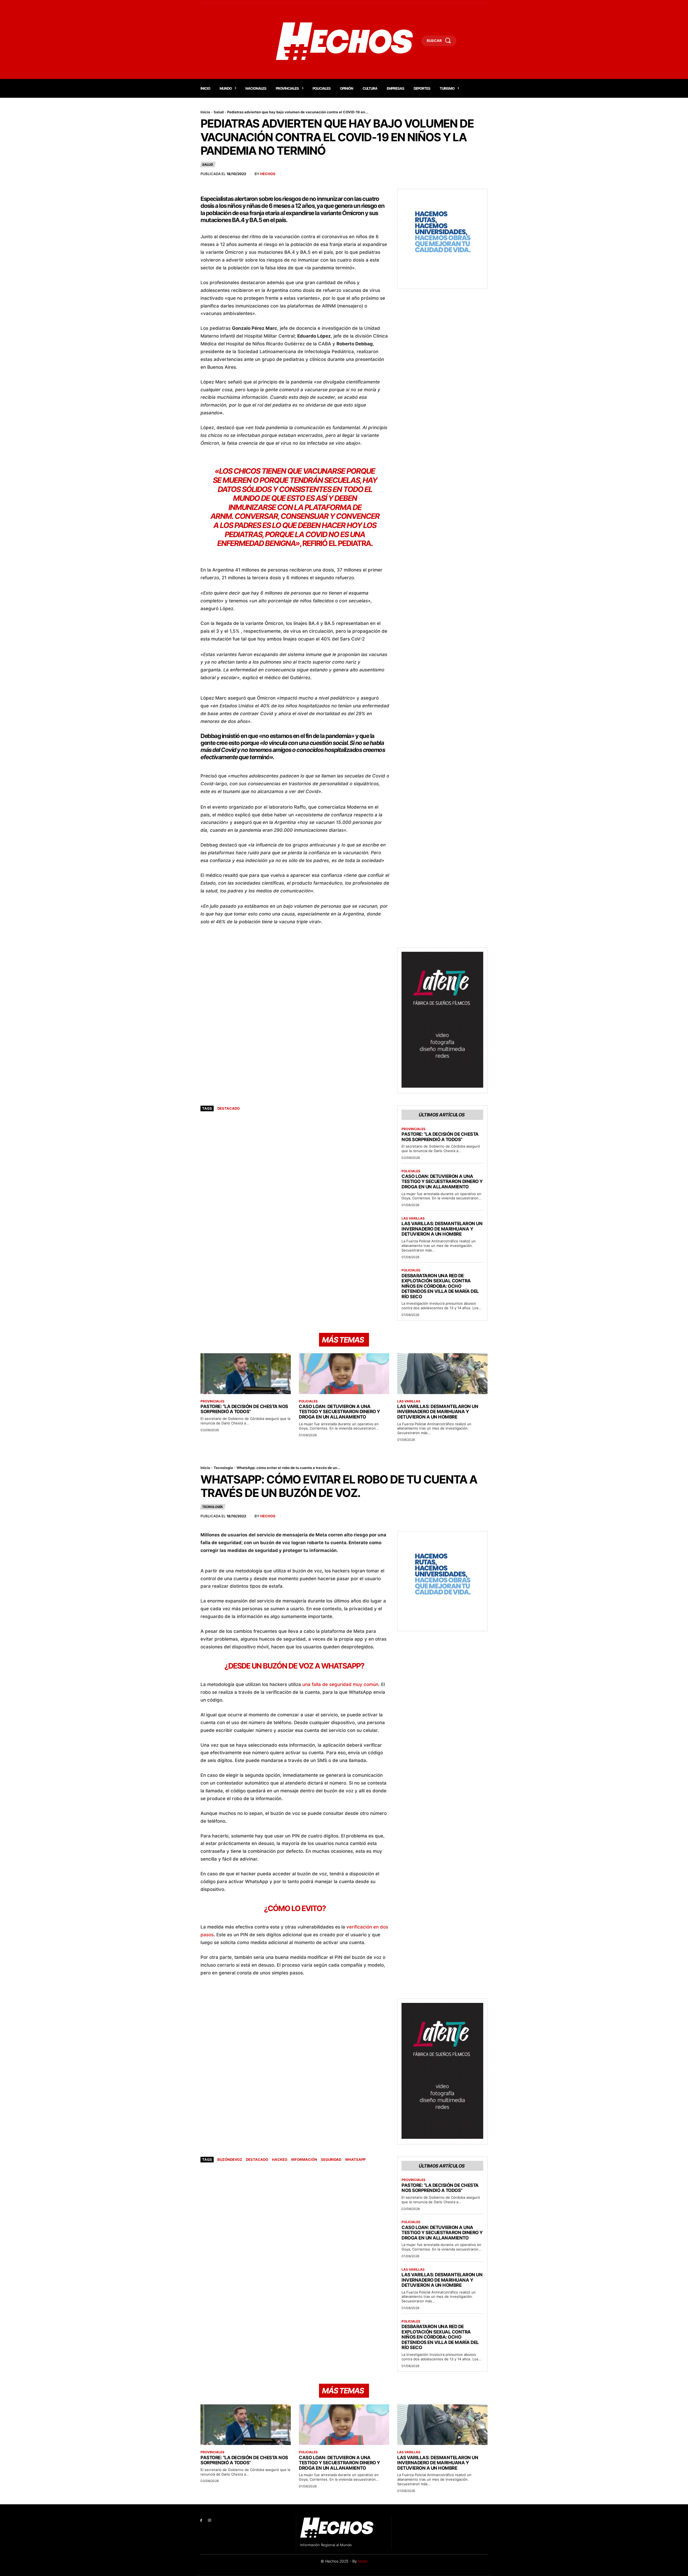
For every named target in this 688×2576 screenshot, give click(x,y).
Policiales (411, 1171)
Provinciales (413, 1129)
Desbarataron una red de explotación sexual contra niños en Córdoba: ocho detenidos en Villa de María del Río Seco (440, 1286)
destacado (229, 1108)
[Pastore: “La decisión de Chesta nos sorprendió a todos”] (246, 1374)
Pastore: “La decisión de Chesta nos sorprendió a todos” (440, 1137)
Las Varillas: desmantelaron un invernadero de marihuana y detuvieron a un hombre (442, 1229)
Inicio (205, 112)
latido (363, 2561)
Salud (219, 112)
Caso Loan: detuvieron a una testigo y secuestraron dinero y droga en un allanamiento (442, 1182)
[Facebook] (201, 2521)
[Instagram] (209, 2521)
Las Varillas (413, 1218)
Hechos (268, 174)
